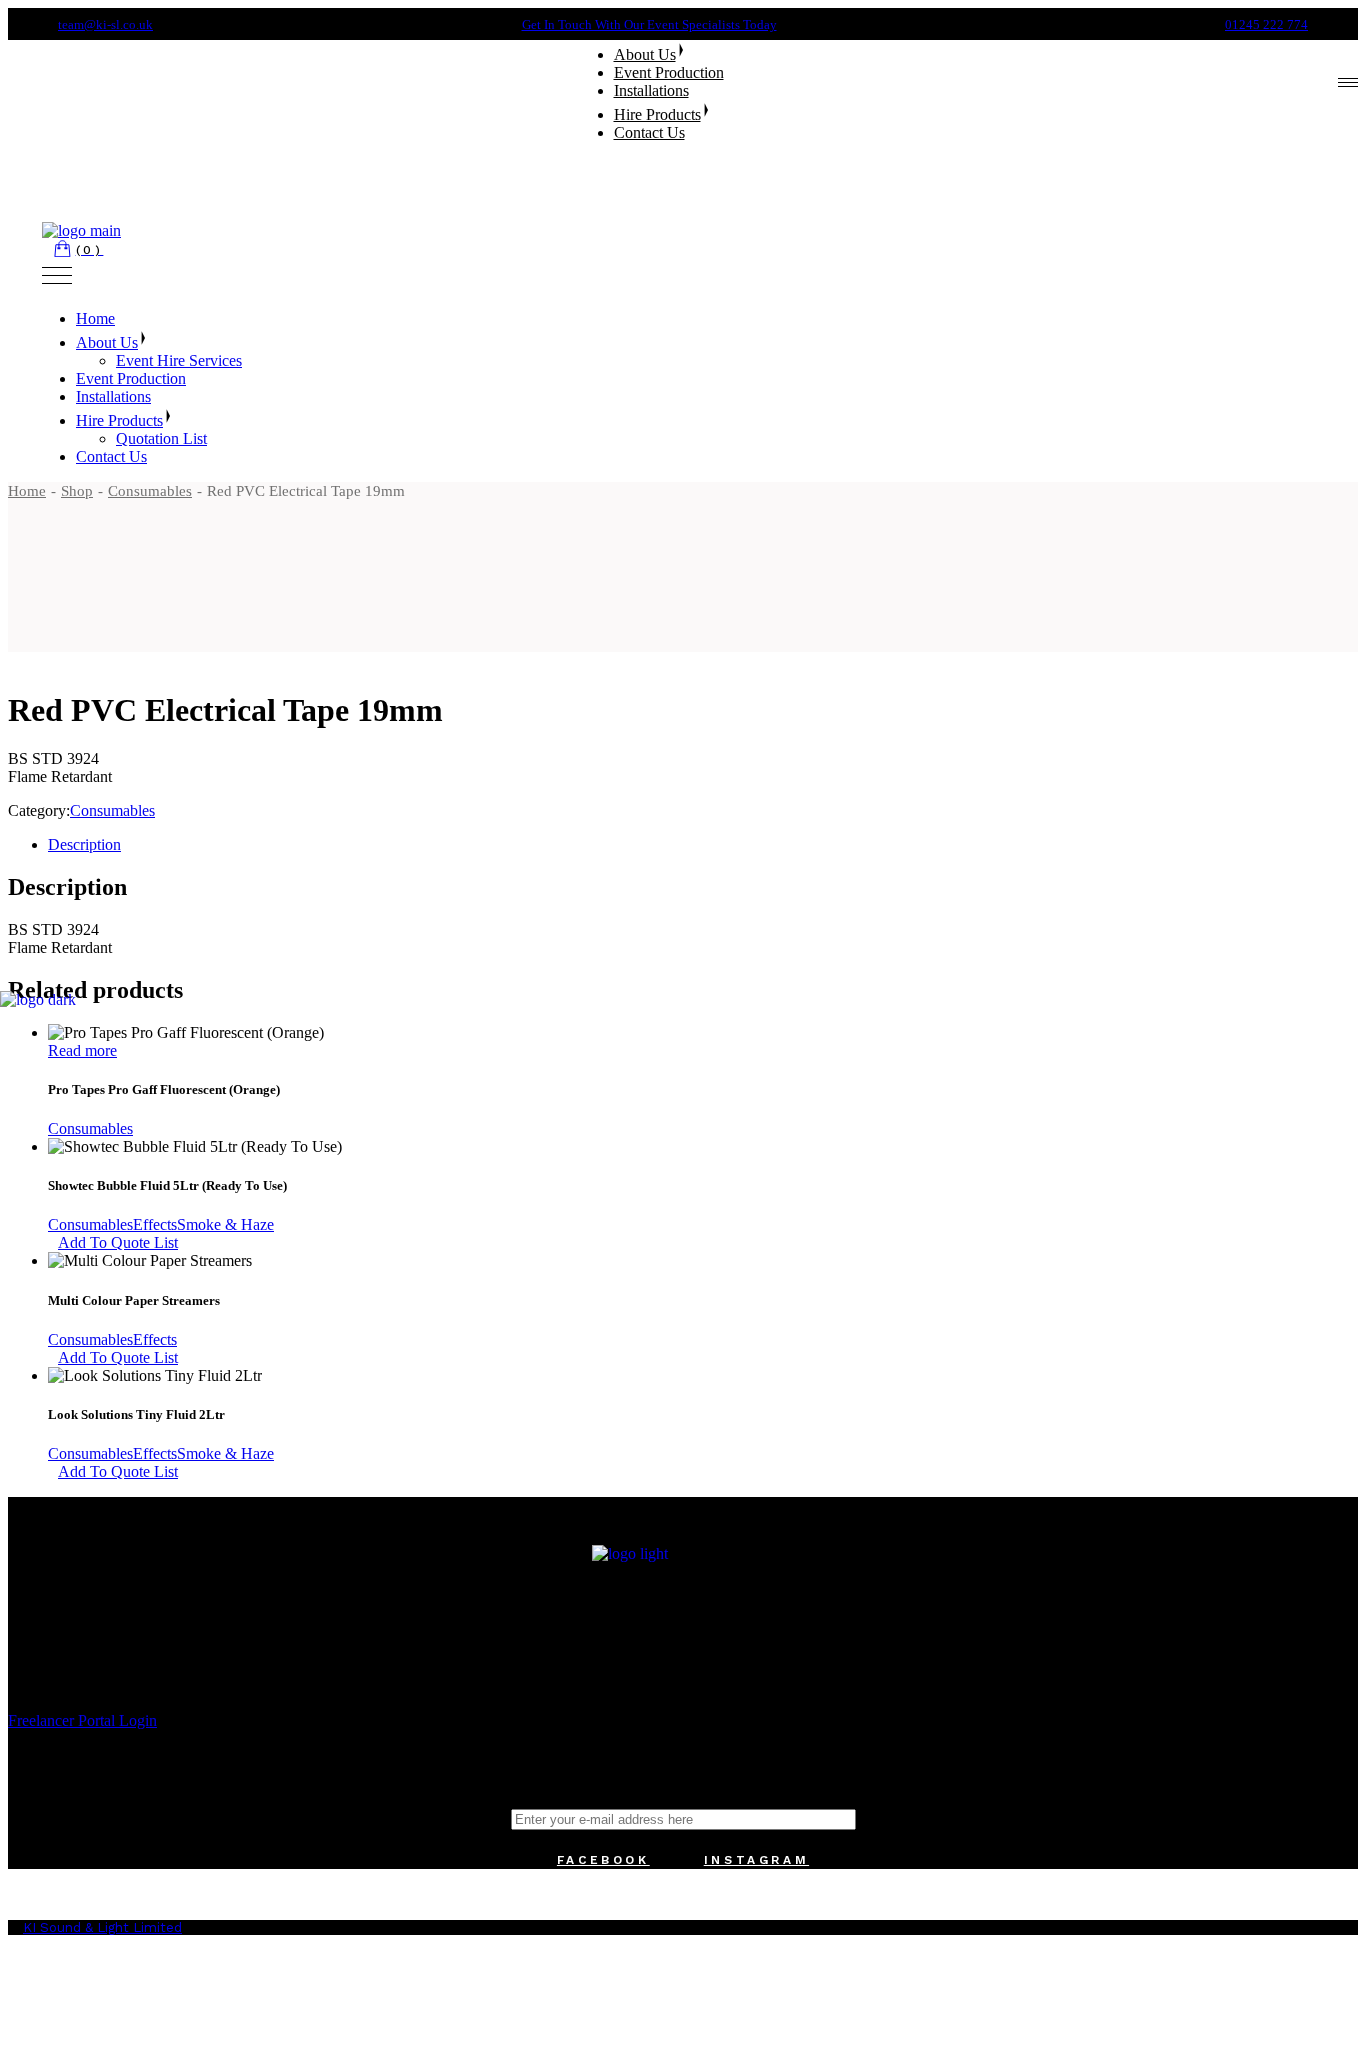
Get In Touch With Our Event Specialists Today (649, 24)
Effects (155, 1224)
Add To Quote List (118, 1242)
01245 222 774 (1266, 24)
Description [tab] (84, 844)
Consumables (112, 810)
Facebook (603, 1860)
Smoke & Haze (225, 1224)
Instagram (756, 1860)
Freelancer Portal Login (82, 1720)
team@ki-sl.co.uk (105, 24)
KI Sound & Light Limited (102, 1927)
